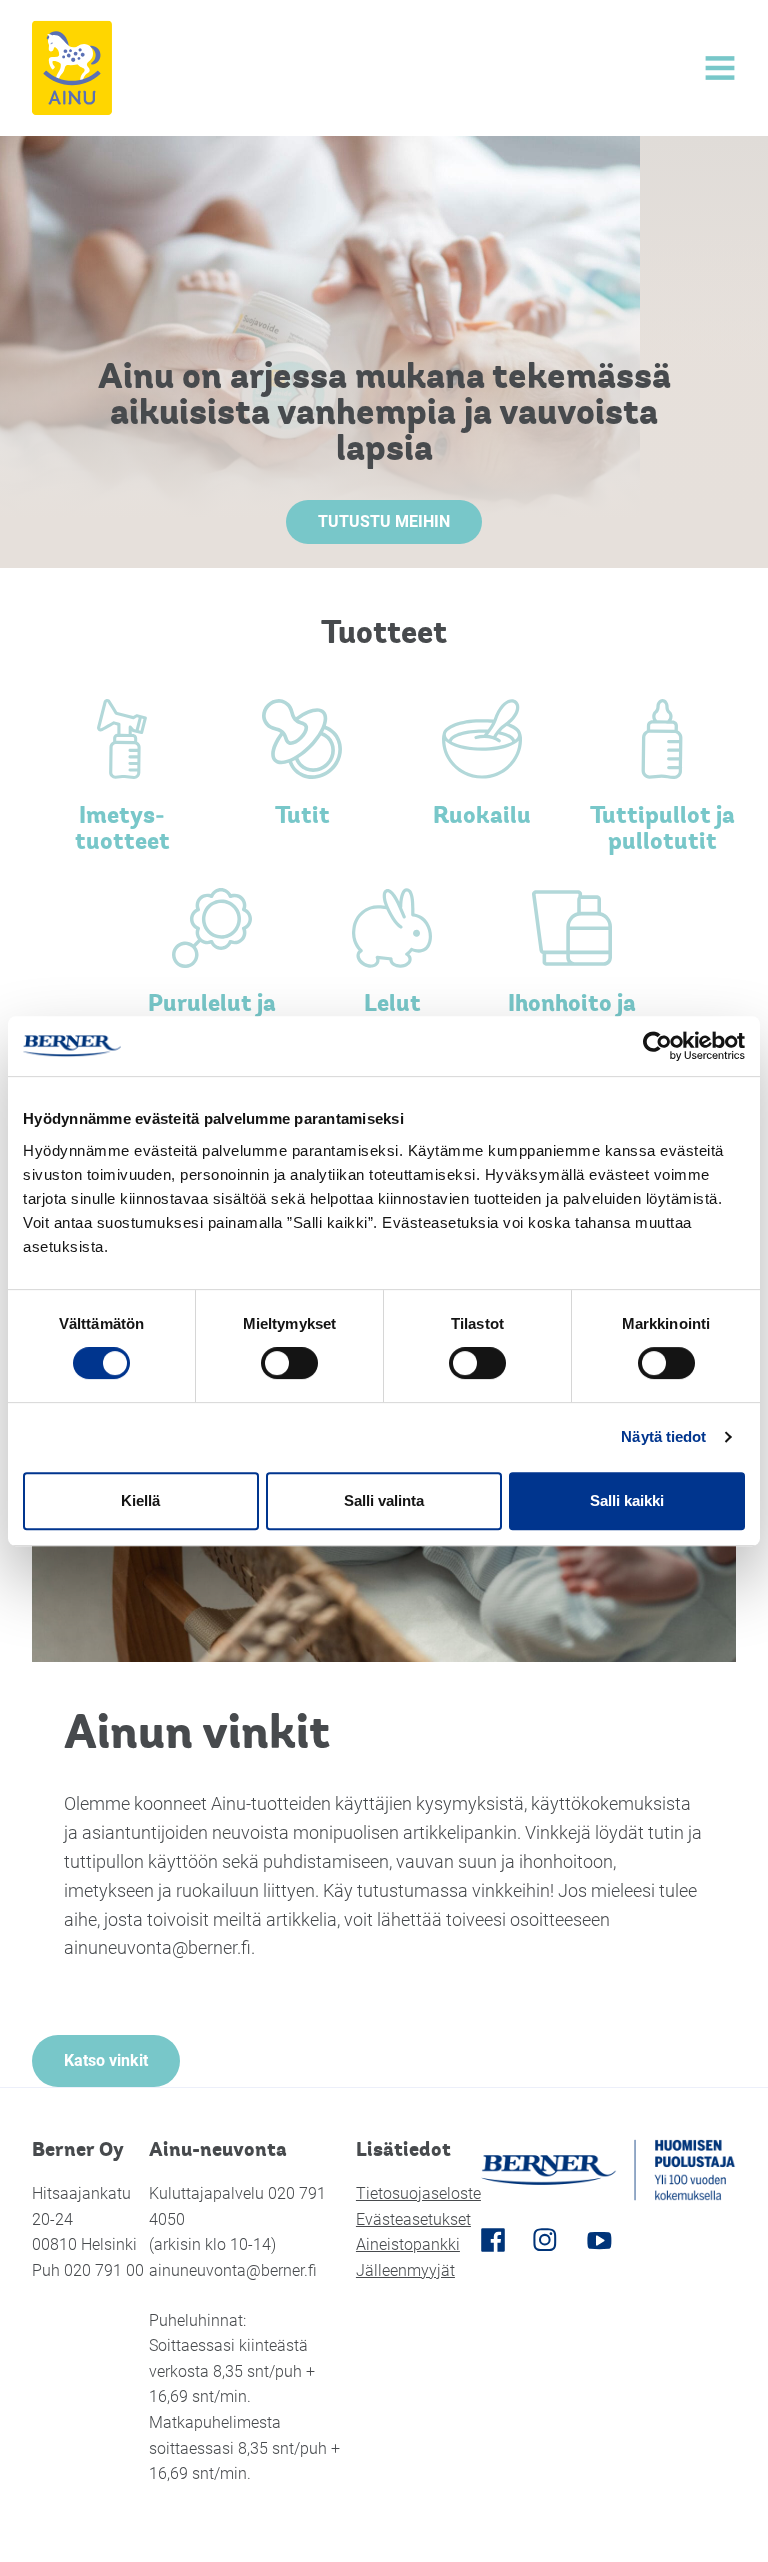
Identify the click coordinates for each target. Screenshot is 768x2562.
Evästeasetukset (413, 2219)
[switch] (289, 1363)
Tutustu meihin (384, 521)
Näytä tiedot (663, 1436)
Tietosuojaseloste (418, 2193)
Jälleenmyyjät (405, 2270)
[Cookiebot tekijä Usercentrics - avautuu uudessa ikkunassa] (657, 1046)
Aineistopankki (408, 2244)
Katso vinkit (106, 2060)
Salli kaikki (627, 1500)
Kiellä (140, 1500)
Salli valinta (384, 1500)
